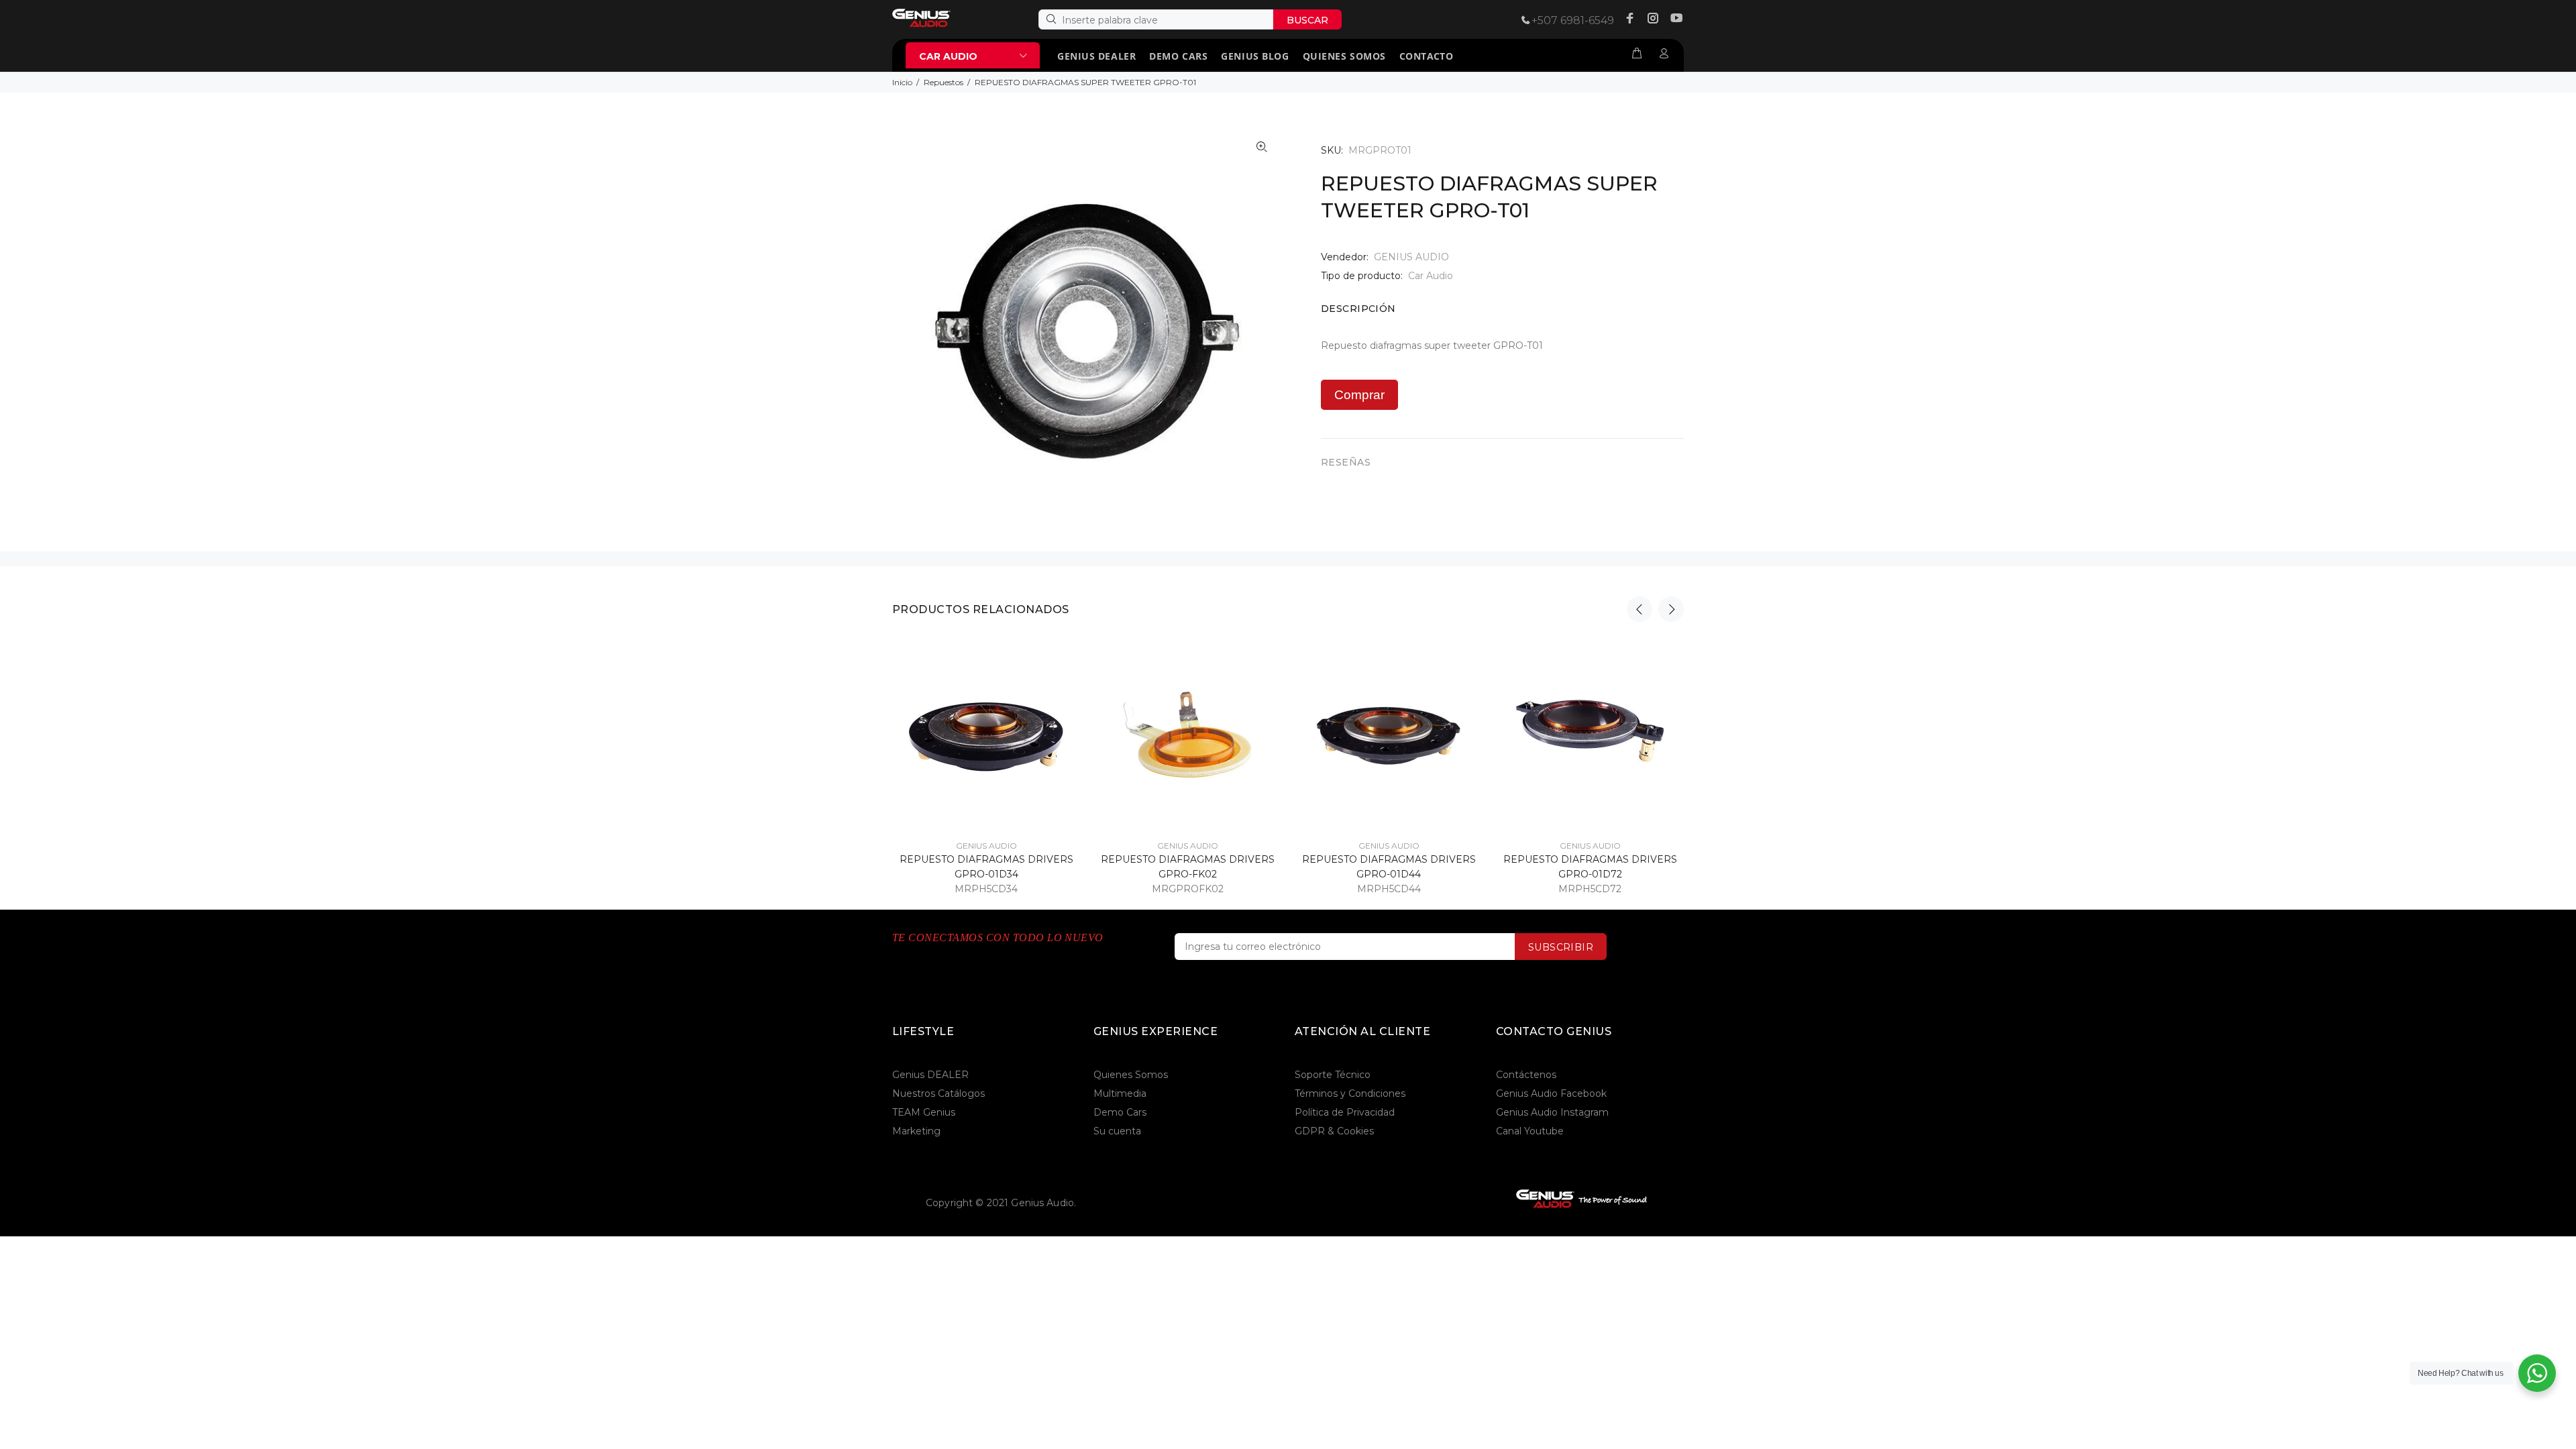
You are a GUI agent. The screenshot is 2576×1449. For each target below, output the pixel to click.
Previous (1640, 609)
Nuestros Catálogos (938, 1093)
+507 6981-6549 (1573, 20)
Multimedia (1120, 1093)
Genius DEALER (930, 1075)
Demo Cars (1120, 1112)
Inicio (902, 82)
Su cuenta (1117, 1131)
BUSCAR (1307, 20)
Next (1671, 609)
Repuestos (944, 82)
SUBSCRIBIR (1561, 947)
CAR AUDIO (948, 56)
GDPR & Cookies (1334, 1131)
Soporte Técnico (1333, 1075)
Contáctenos (1526, 1075)
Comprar (1359, 395)
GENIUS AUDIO (1411, 257)
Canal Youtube (1530, 1131)
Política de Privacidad (1345, 1112)
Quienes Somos (1131, 1075)
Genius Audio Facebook (1551, 1093)
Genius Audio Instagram (1552, 1112)
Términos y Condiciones (1350, 1093)
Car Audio (1431, 276)
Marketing (916, 1131)
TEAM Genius (924, 1112)
